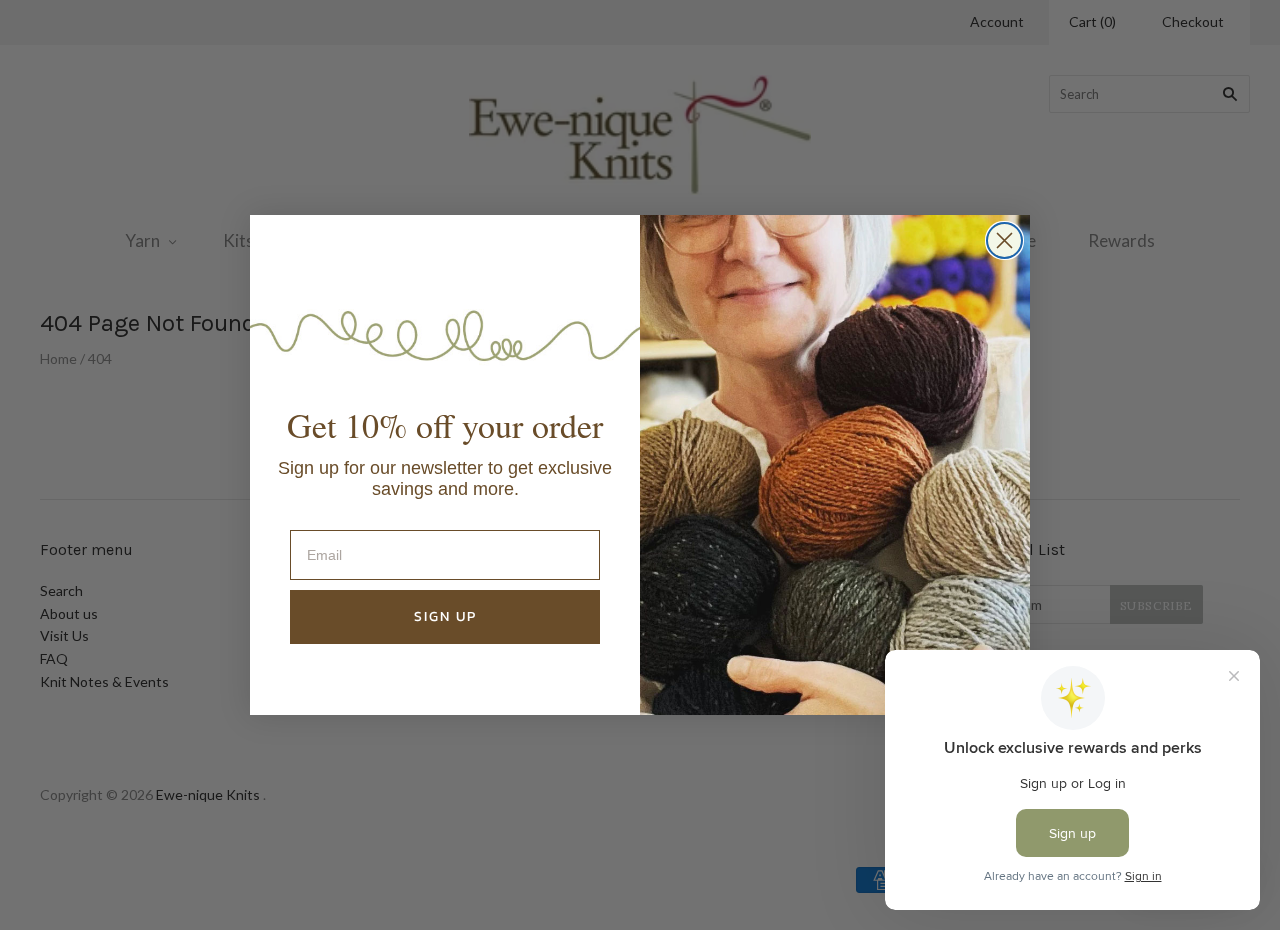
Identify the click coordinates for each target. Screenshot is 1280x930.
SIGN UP (445, 616)
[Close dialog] (1004, 240)
